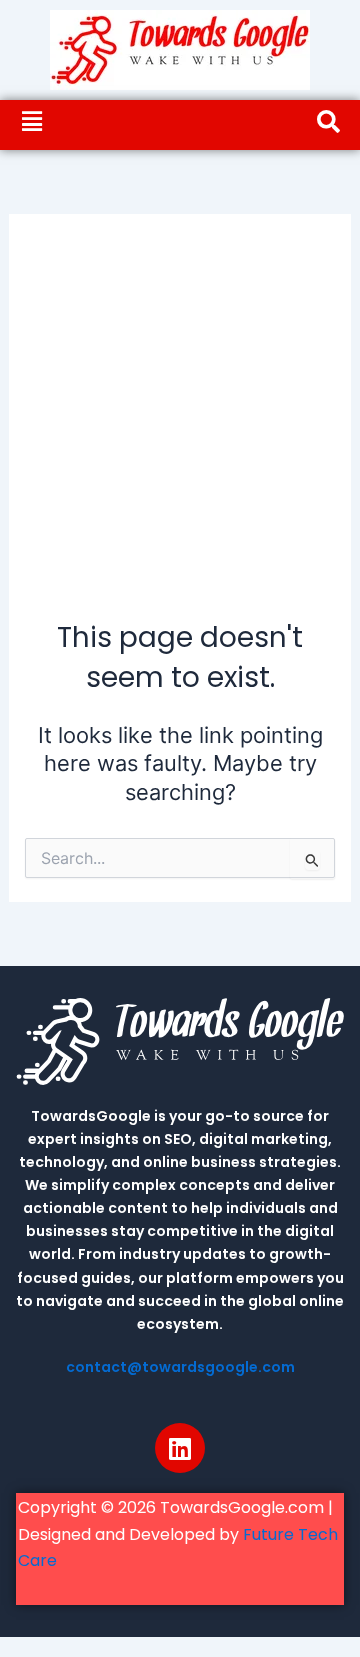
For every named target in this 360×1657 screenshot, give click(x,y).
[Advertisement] (180, 428)
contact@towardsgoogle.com (180, 1367)
